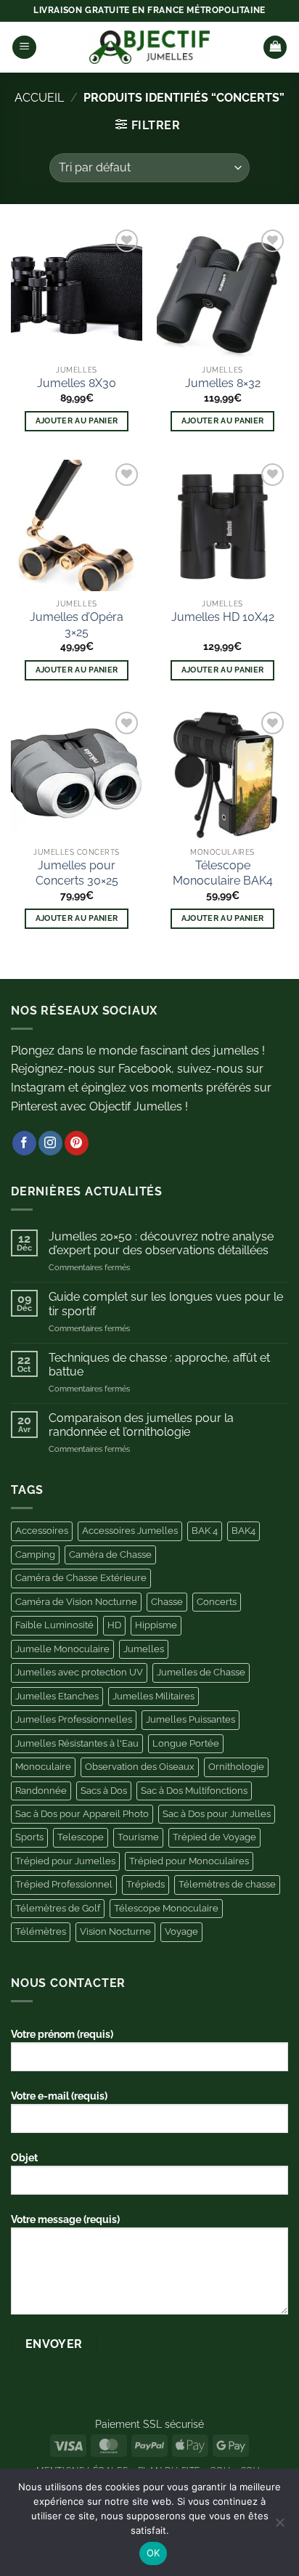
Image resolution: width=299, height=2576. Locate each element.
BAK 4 (205, 1531)
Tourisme (138, 1837)
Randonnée (41, 1791)
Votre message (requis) (65, 2219)
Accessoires (42, 1531)
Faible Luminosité (54, 1625)
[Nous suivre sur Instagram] (50, 1143)
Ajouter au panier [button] (77, 421)
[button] (24, 48)
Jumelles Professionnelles (74, 1719)
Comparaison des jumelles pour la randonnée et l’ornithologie (141, 1425)
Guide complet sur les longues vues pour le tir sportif (166, 1304)
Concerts (217, 1602)
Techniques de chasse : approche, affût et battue (159, 1365)
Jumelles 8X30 (77, 383)
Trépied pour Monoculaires (189, 1861)
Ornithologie (236, 1767)
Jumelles (144, 1649)
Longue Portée (186, 1743)
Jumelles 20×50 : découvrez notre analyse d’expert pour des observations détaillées (161, 1243)
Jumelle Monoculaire (62, 1649)
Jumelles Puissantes (191, 1719)
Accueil (39, 98)
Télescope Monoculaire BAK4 (223, 873)
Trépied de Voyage (214, 1837)
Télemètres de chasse (227, 1884)
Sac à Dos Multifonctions (194, 1791)
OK (153, 2553)
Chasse (167, 1602)
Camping (35, 1555)
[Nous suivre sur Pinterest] (77, 1143)
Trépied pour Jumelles (65, 1861)
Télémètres (41, 1931)
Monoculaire (43, 1767)
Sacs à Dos (104, 1791)
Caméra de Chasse (110, 1555)
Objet (24, 2157)
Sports (29, 1837)
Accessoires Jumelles (130, 1531)
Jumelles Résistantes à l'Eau (77, 1743)
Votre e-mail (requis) (59, 2096)
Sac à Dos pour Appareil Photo (82, 1814)
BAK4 (243, 1531)
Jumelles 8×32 (223, 383)
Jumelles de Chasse (201, 1672)
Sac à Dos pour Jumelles (217, 1814)
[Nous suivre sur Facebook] (24, 1143)
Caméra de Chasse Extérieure (81, 1578)
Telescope (81, 1837)
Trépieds (146, 1884)
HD (114, 1625)
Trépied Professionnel (64, 1884)
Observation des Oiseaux (140, 1767)
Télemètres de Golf (58, 1908)
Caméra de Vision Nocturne (76, 1602)
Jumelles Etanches (57, 1696)
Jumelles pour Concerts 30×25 (77, 873)
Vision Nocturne (115, 1931)
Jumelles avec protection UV (79, 1672)
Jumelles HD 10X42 (223, 617)
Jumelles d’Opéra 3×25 (77, 625)
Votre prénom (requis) (62, 2034)
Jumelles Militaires (153, 1696)
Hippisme (156, 1625)
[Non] (279, 2527)
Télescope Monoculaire (166, 1908)
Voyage (181, 1931)
